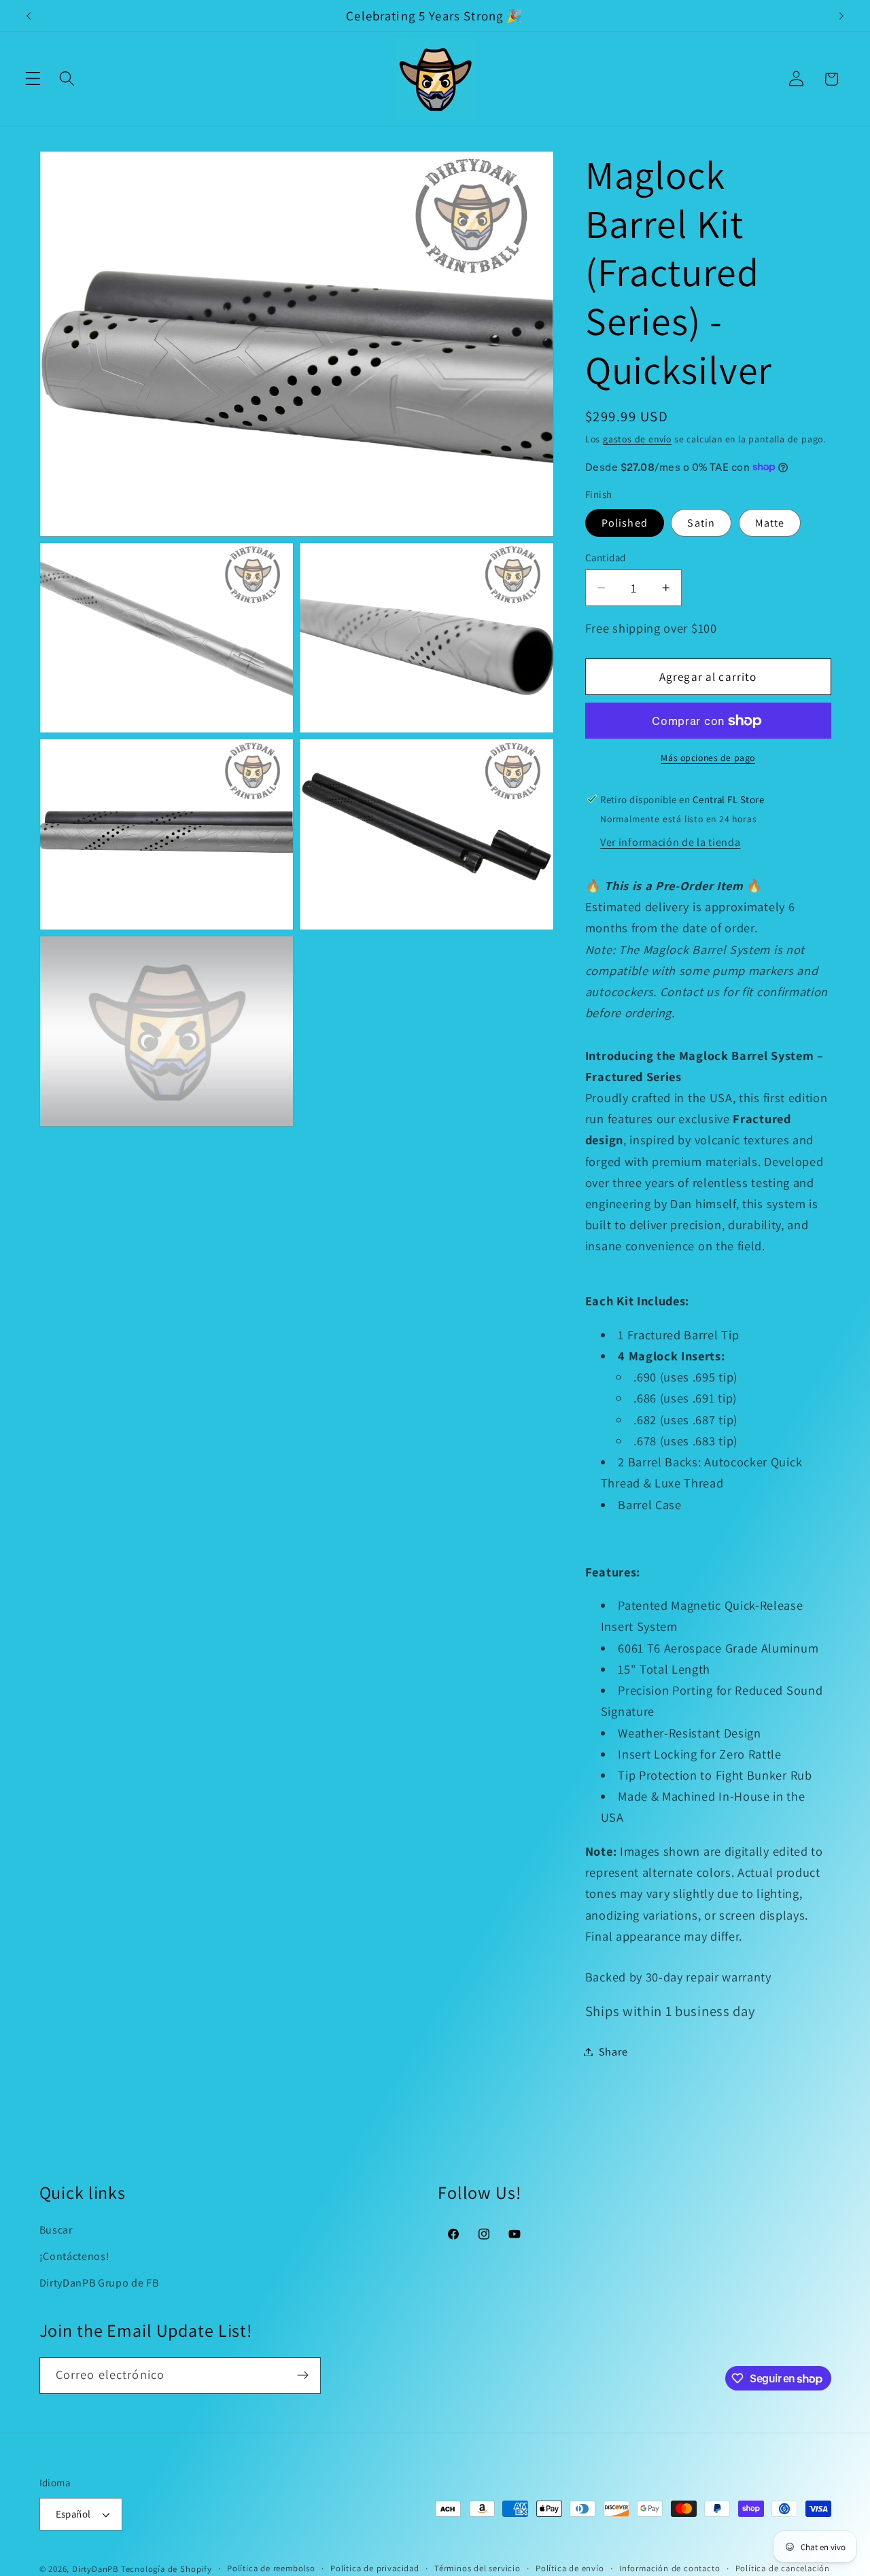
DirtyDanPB (95, 2569)
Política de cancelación (783, 2568)
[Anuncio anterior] (29, 16)
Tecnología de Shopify (167, 2569)
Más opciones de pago (708, 757)
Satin (701, 522)
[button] (33, 79)
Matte (770, 522)
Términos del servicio (477, 2568)
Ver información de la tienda (670, 842)
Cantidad (606, 558)
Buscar (56, 2230)
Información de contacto (670, 2568)
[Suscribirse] (303, 2376)
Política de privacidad (375, 2568)
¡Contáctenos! (75, 2256)
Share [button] (613, 2052)
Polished (625, 522)
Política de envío (570, 2568)
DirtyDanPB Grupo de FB (99, 2283)
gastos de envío (637, 438)
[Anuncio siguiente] (841, 16)
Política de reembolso (271, 2568)
